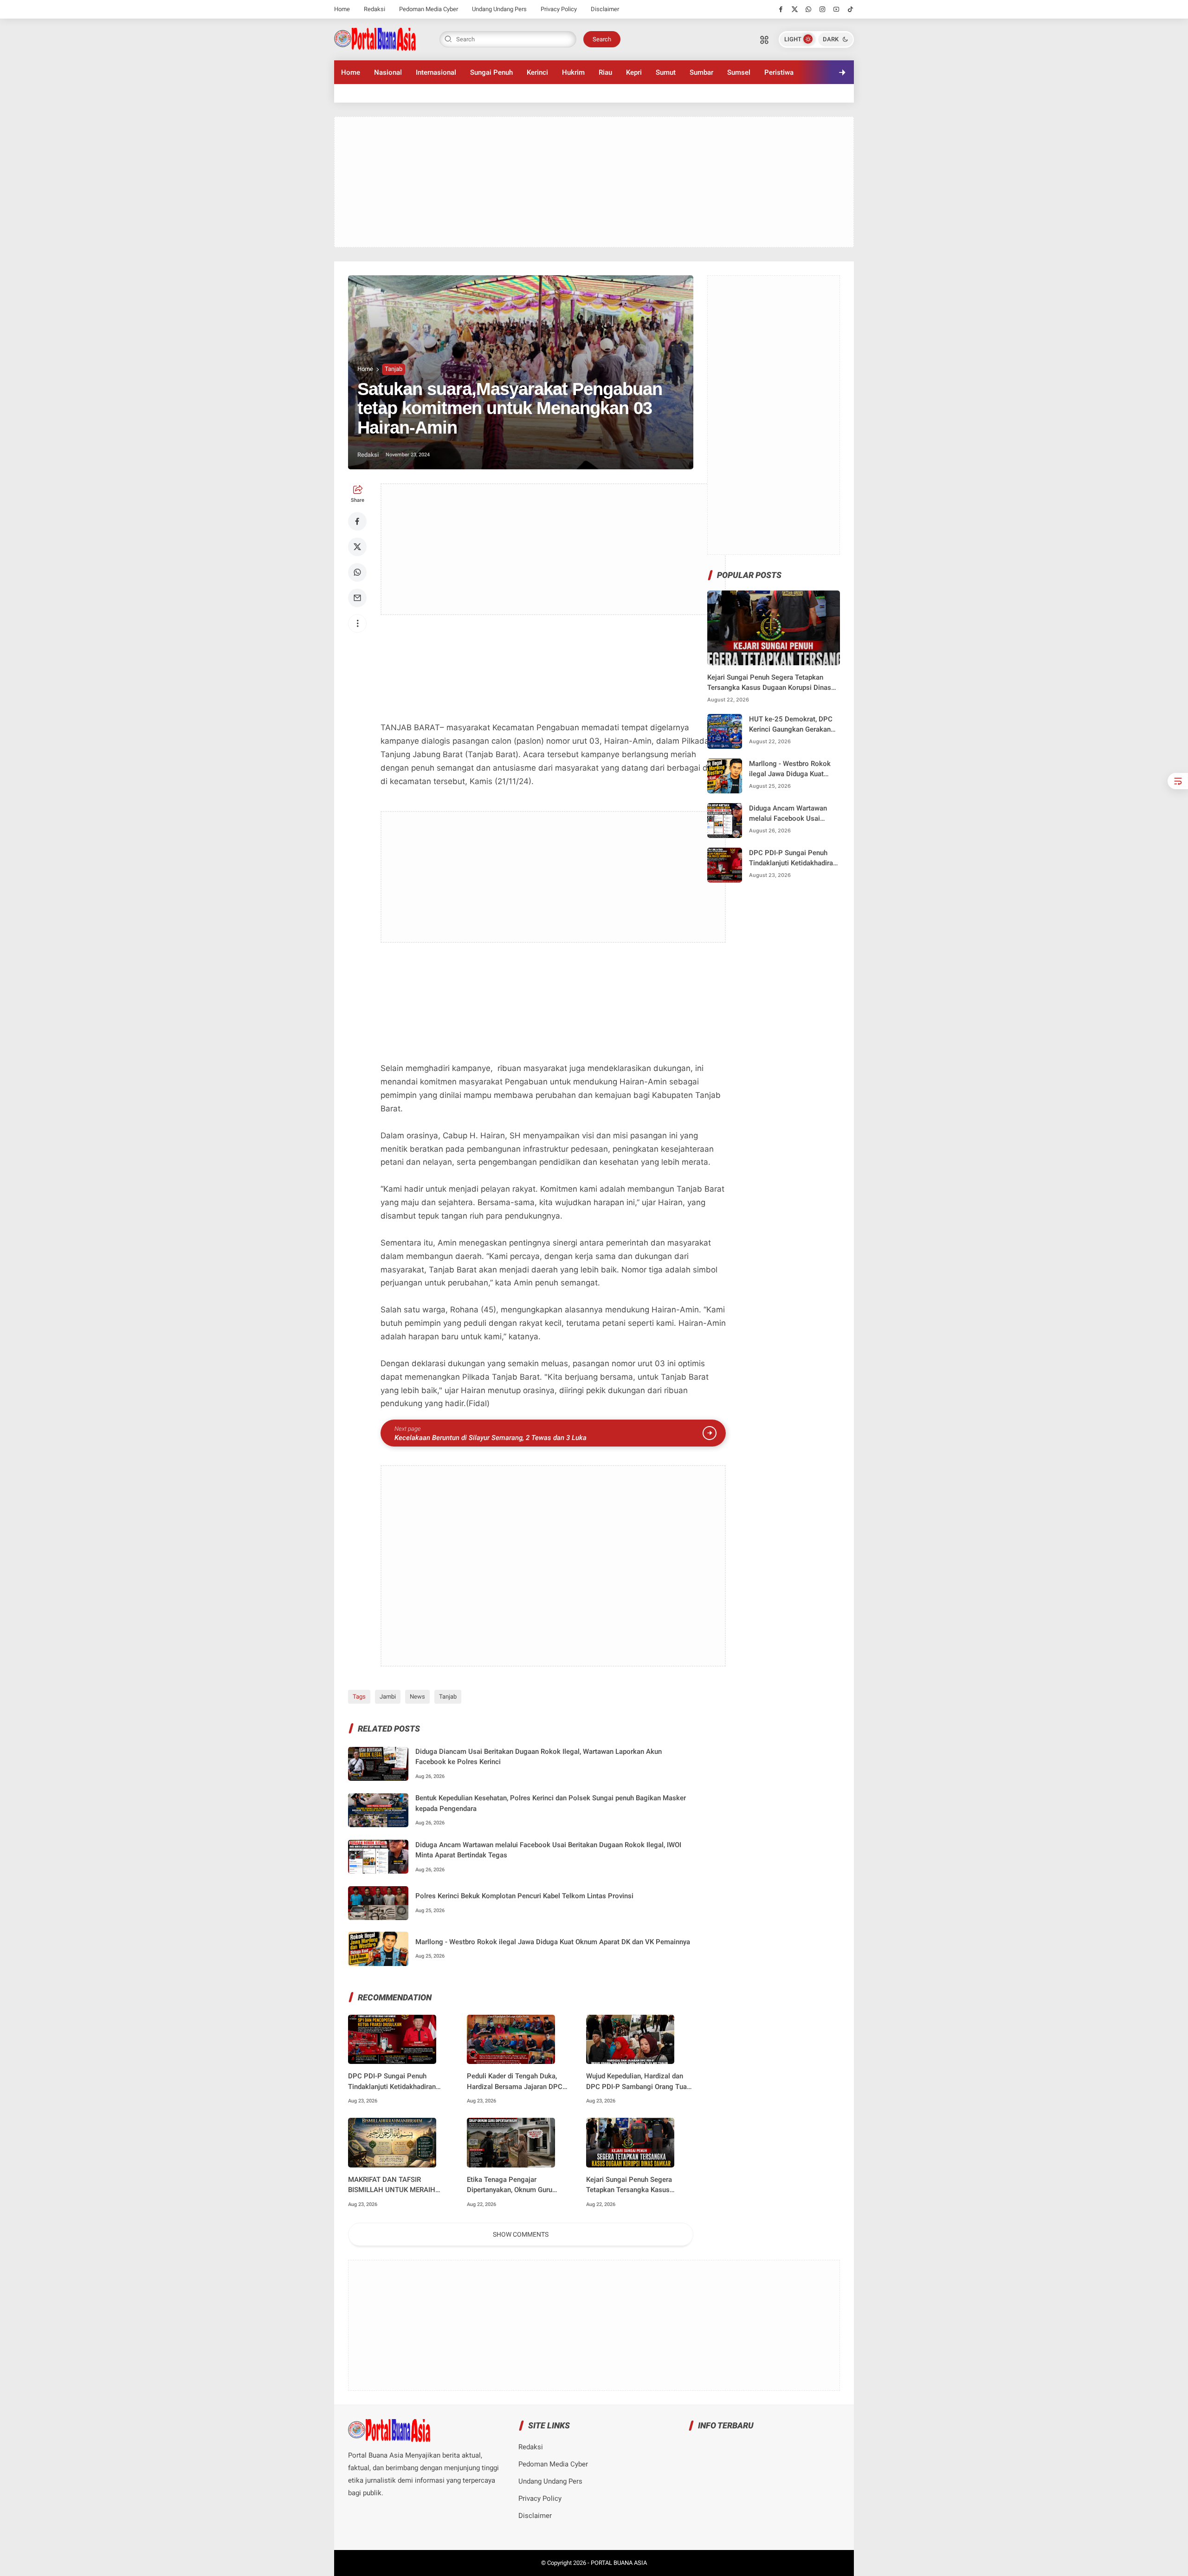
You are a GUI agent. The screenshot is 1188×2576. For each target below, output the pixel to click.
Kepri (634, 72)
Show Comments (521, 2234)
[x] (795, 9)
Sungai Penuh (491, 72)
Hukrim (573, 72)
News (417, 1697)
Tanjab (394, 369)
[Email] (357, 598)
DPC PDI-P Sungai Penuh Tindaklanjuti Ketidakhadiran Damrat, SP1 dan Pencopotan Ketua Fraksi (394, 2082)
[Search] (764, 39)
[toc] (1178, 781)
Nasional (388, 72)
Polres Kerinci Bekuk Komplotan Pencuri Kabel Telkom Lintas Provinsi (524, 1896)
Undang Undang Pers (499, 9)
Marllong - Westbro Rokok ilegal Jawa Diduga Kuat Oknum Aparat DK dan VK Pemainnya (553, 1942)
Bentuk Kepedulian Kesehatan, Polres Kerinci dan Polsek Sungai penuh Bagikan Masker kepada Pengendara (551, 1803)
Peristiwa (779, 72)
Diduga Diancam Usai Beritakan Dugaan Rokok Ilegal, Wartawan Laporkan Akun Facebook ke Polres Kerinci (539, 1757)
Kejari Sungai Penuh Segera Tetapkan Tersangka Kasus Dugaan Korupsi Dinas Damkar (633, 2185)
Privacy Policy (559, 9)
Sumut (666, 72)
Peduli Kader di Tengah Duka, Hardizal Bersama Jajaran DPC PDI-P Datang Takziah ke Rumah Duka (517, 2082)
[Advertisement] (594, 182)
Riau (605, 72)
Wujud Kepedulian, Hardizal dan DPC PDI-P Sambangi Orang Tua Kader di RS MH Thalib (636, 2082)
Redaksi (374, 9)
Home (342, 9)
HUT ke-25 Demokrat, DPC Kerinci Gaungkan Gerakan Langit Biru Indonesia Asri (791, 725)
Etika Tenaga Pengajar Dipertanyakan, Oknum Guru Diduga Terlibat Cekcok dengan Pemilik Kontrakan (515, 2185)
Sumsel (739, 72)
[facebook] (781, 9)
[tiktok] (850, 9)
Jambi (388, 1697)
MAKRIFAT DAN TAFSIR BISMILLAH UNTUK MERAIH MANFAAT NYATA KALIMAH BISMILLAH (392, 2185)
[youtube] (836, 9)
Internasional (436, 72)
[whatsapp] (809, 9)
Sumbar (701, 72)
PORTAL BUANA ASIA (619, 2563)
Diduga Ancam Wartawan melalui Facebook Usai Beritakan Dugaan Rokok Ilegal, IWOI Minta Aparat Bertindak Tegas (548, 1850)
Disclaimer (605, 9)
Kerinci (537, 72)
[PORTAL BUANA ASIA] (375, 39)
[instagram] (823, 9)
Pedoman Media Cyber (429, 9)
